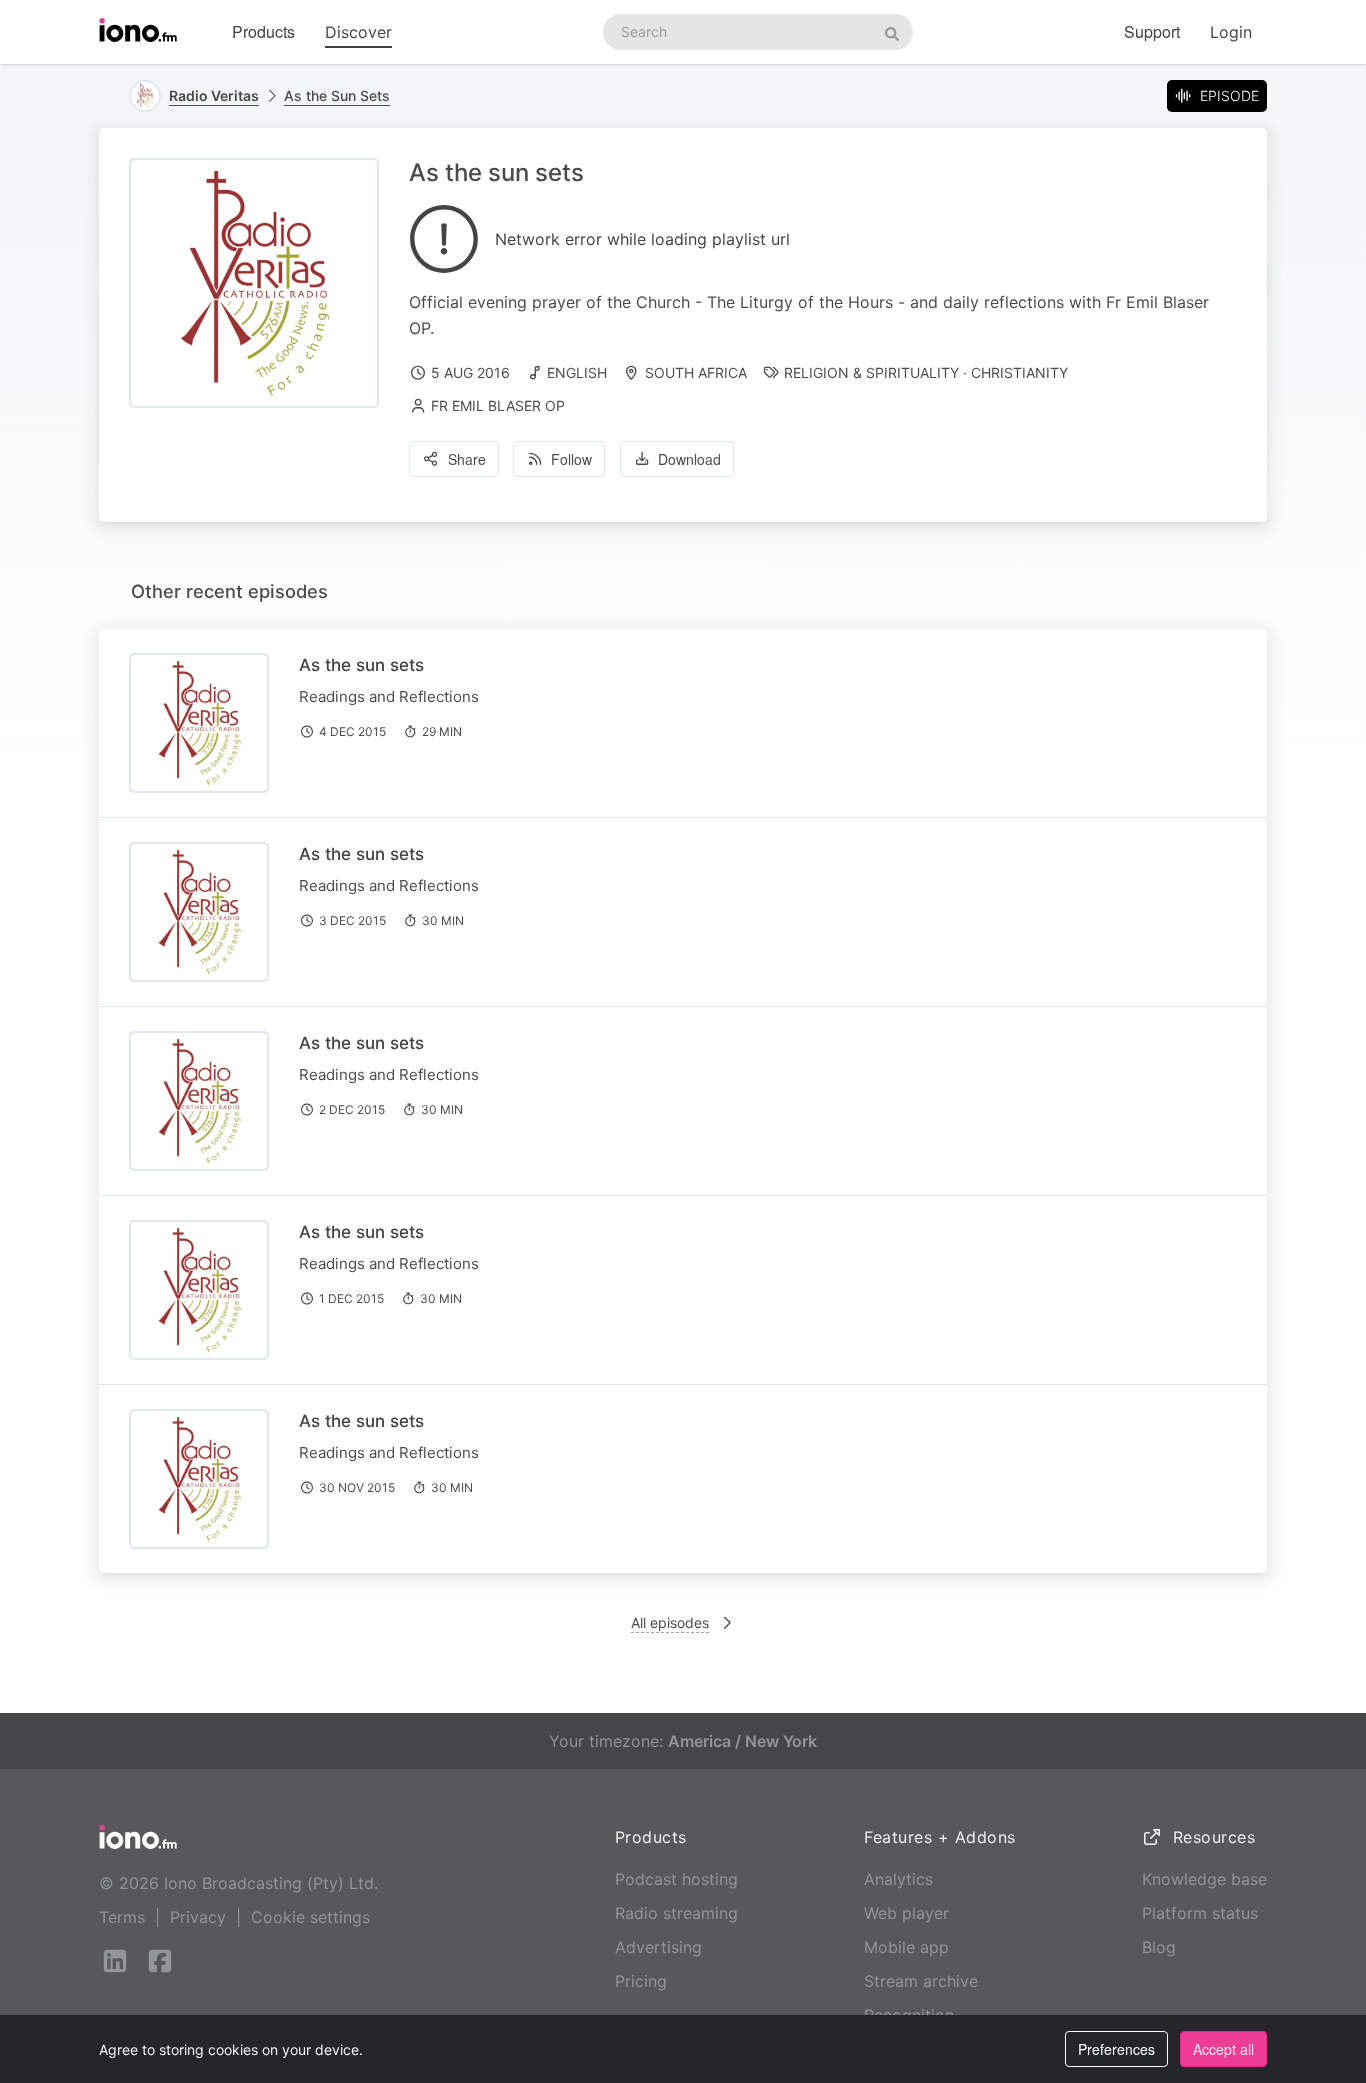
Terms (122, 1917)
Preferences (1116, 2049)
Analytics (898, 1879)
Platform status (1200, 1913)
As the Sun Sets (337, 95)
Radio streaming (676, 1913)
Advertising (658, 1947)
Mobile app (906, 1947)
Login (1231, 32)
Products (263, 31)
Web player (906, 1913)
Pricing (641, 1981)
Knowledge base (1204, 1879)
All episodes (670, 1622)
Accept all (1223, 2049)
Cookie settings (310, 1917)
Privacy (198, 1917)
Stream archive (921, 1981)
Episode (1229, 95)
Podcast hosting (676, 1879)
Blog (1159, 1947)
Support (1152, 31)
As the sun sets (361, 665)
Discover (358, 32)
